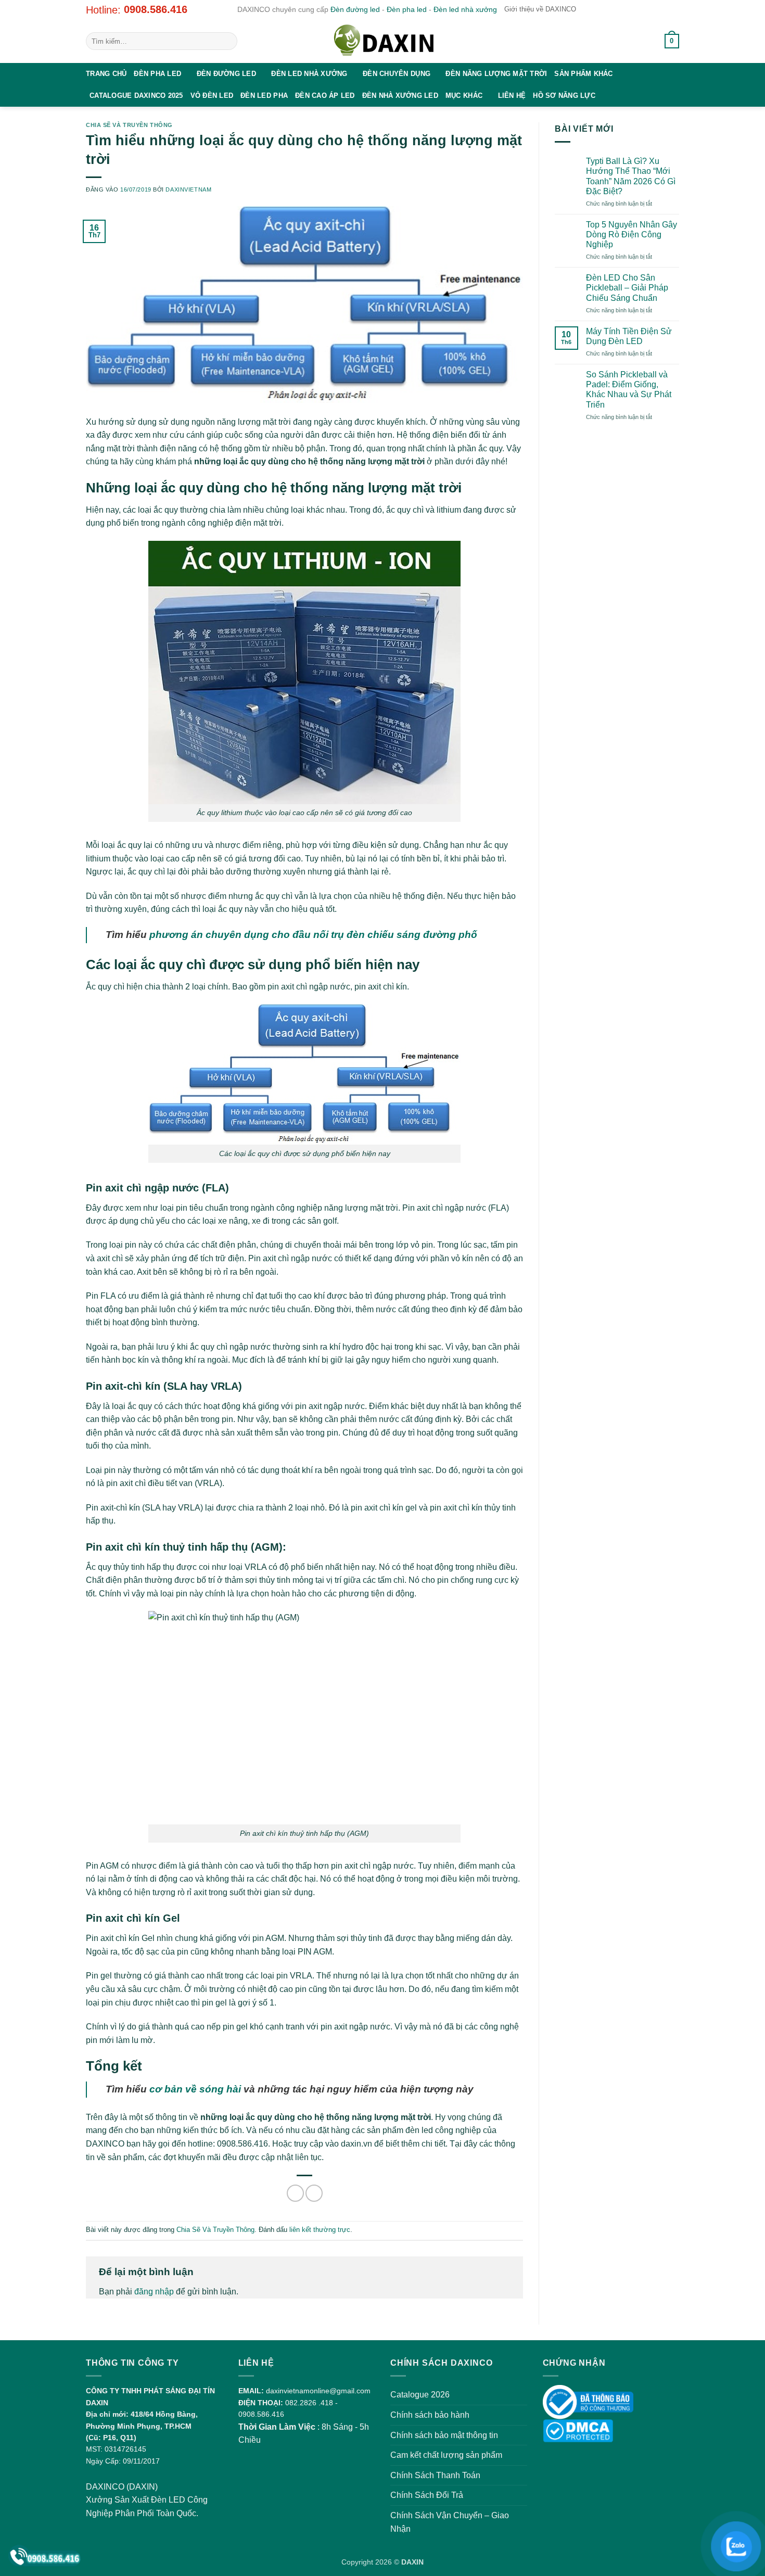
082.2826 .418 (309, 2403)
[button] (645, 41)
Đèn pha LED (157, 74)
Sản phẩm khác (583, 74)
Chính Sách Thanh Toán (435, 2475)
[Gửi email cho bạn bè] (314, 2193)
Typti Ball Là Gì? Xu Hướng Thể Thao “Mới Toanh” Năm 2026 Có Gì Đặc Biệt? (631, 176)
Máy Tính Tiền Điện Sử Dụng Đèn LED (629, 336)
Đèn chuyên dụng (397, 74)
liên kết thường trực (320, 2230)
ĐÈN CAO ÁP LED (325, 96)
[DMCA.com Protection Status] (578, 2430)
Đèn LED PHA (264, 96)
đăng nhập (154, 2292)
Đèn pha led (407, 9)
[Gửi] (228, 41)
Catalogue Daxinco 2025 (136, 96)
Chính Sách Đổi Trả (427, 2495)
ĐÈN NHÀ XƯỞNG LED (400, 96)
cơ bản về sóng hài (195, 2089)
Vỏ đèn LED (212, 96)
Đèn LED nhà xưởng (309, 74)
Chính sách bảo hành (430, 2415)
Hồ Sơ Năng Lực (564, 96)
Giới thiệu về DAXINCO (540, 9)
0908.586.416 (156, 9)
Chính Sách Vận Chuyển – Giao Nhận (450, 2522)
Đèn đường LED (226, 74)
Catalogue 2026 (420, 2395)
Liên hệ (512, 96)
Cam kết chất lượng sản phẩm (446, 2455)
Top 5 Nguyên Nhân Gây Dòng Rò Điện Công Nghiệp (632, 234)
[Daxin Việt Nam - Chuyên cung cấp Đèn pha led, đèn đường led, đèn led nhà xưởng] (382, 41)
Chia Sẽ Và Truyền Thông (129, 125)
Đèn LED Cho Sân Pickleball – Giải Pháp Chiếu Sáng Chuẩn (627, 288)
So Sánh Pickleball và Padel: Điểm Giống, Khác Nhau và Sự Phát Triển (629, 390)
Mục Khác (464, 96)
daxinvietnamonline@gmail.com (318, 2391)
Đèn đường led (355, 9)
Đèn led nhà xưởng (465, 9)
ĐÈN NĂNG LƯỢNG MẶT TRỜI (496, 74)
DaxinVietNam (188, 189)
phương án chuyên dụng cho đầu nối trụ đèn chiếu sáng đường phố (313, 935)
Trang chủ (106, 74)
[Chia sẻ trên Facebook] (295, 2193)
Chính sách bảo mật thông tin (444, 2435)
